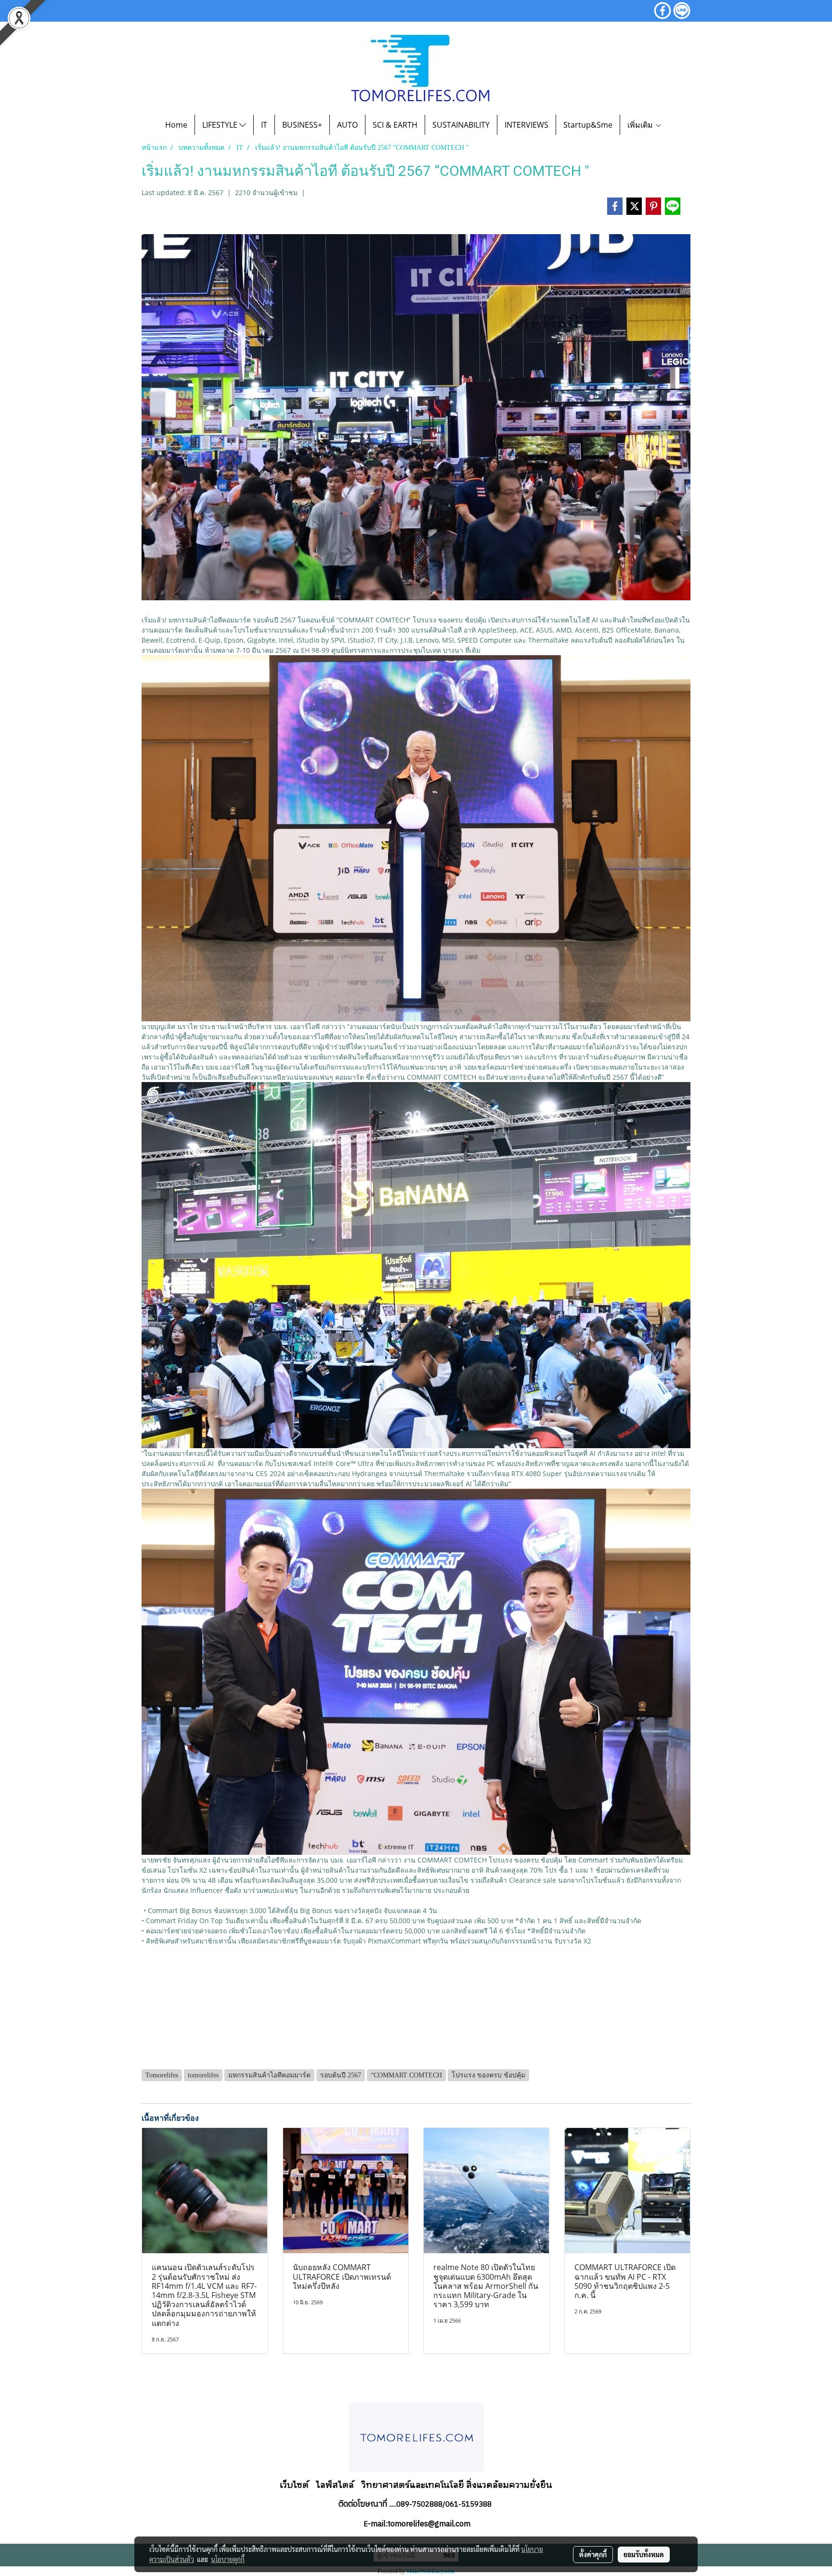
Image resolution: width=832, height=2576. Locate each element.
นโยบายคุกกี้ (228, 2559)
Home (176, 125)
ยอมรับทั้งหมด (644, 2554)
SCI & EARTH (395, 125)
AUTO (347, 125)
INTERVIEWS (526, 125)
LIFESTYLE (221, 125)
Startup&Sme (588, 125)
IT (264, 125)
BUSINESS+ (302, 125)
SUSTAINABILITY (461, 125)
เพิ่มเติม (641, 125)
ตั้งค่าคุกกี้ (593, 2554)
